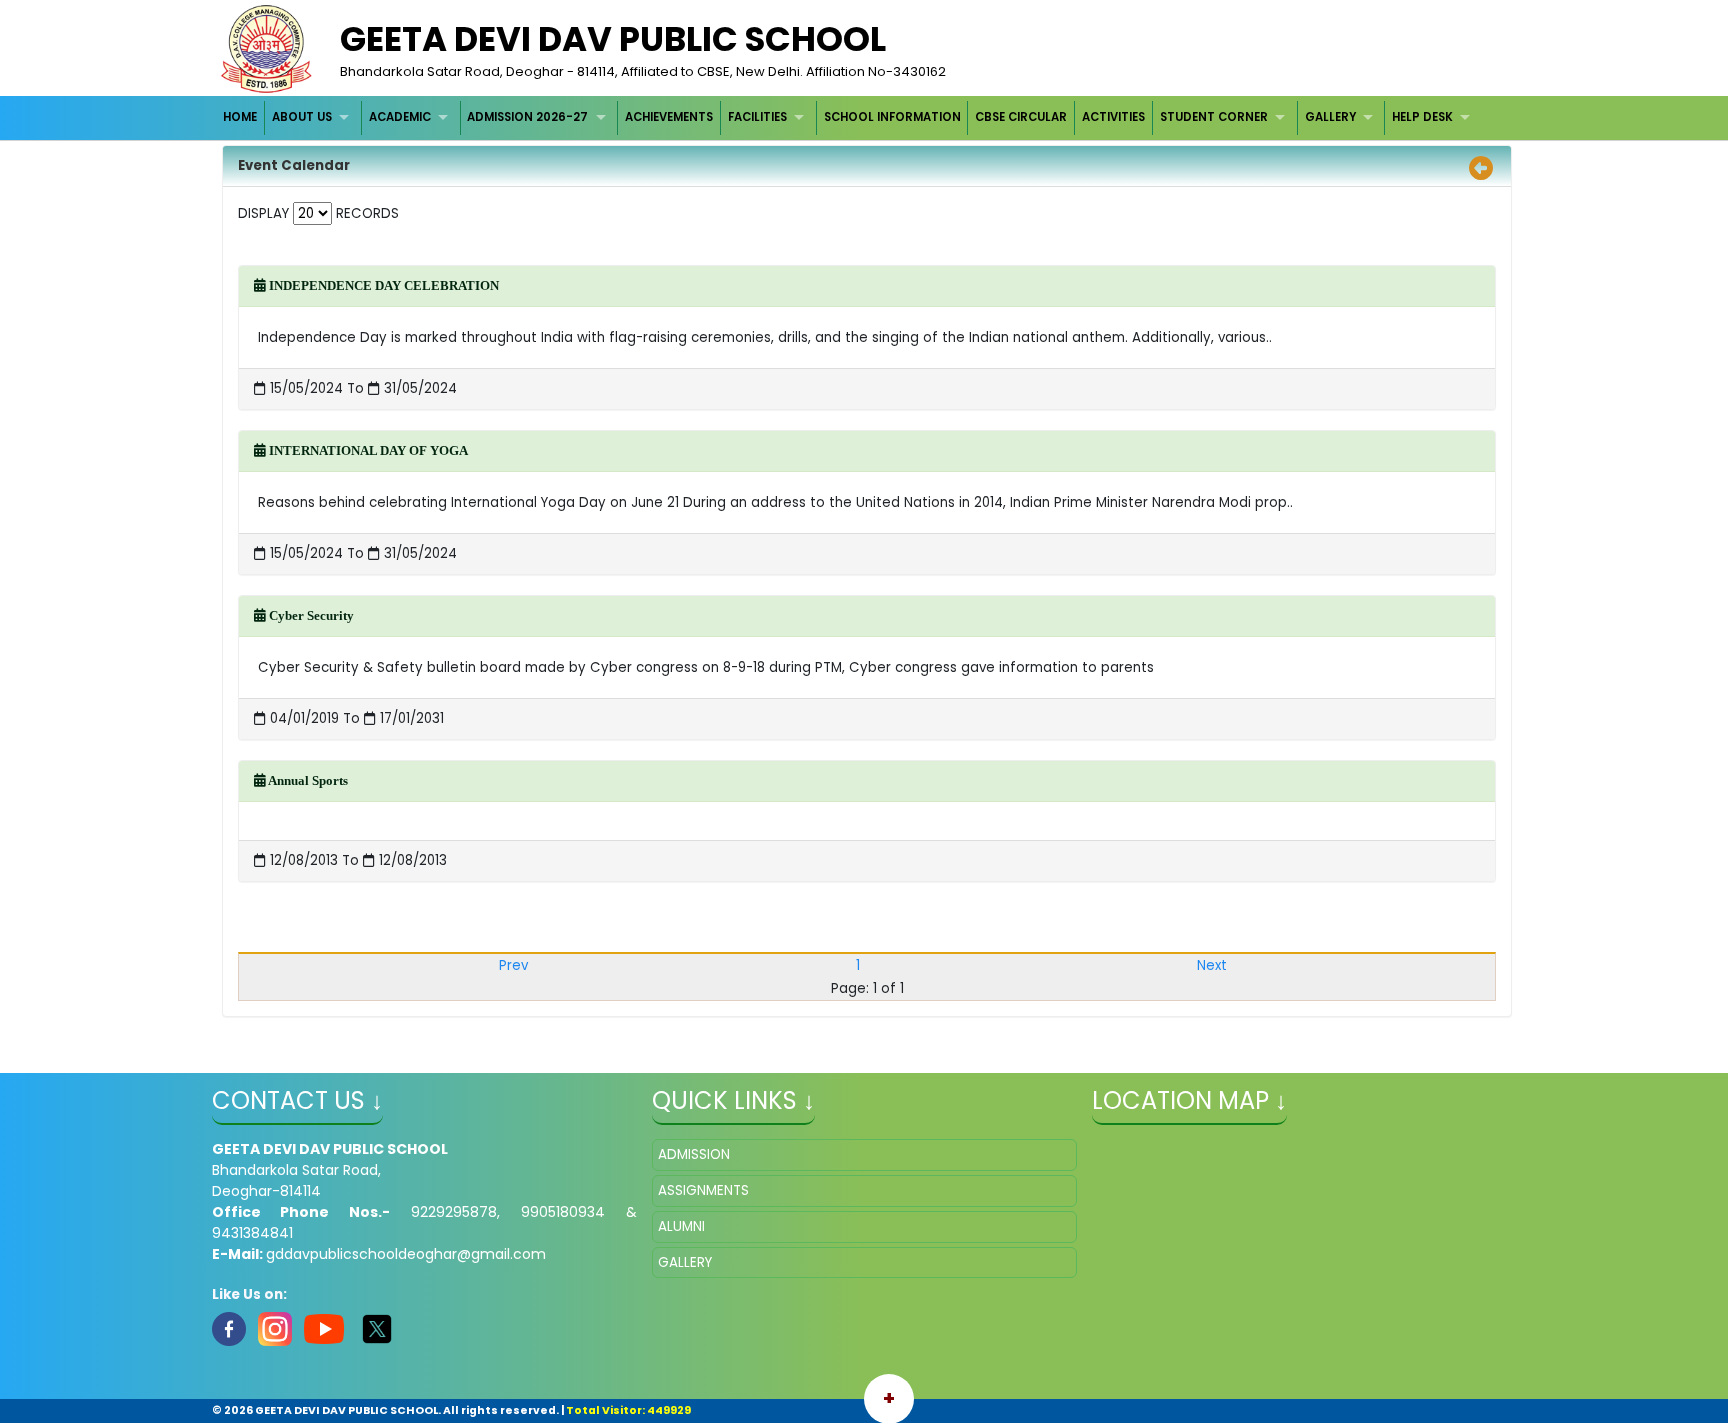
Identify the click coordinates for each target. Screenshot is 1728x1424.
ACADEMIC (400, 117)
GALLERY (1330, 117)
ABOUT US (302, 117)
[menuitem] (241, 117)
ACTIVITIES (1113, 117)
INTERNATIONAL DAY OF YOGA (367, 450)
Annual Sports (307, 780)
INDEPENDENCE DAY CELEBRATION (382, 285)
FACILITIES (757, 117)
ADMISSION (694, 1154)
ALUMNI (681, 1226)
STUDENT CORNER (1214, 117)
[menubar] (849, 117)
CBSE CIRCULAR (1021, 117)
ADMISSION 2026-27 (527, 117)
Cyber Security (310, 615)
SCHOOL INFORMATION (892, 117)
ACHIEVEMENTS (669, 117)
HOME (240, 117)
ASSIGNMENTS (703, 1190)
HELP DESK (1422, 117)
